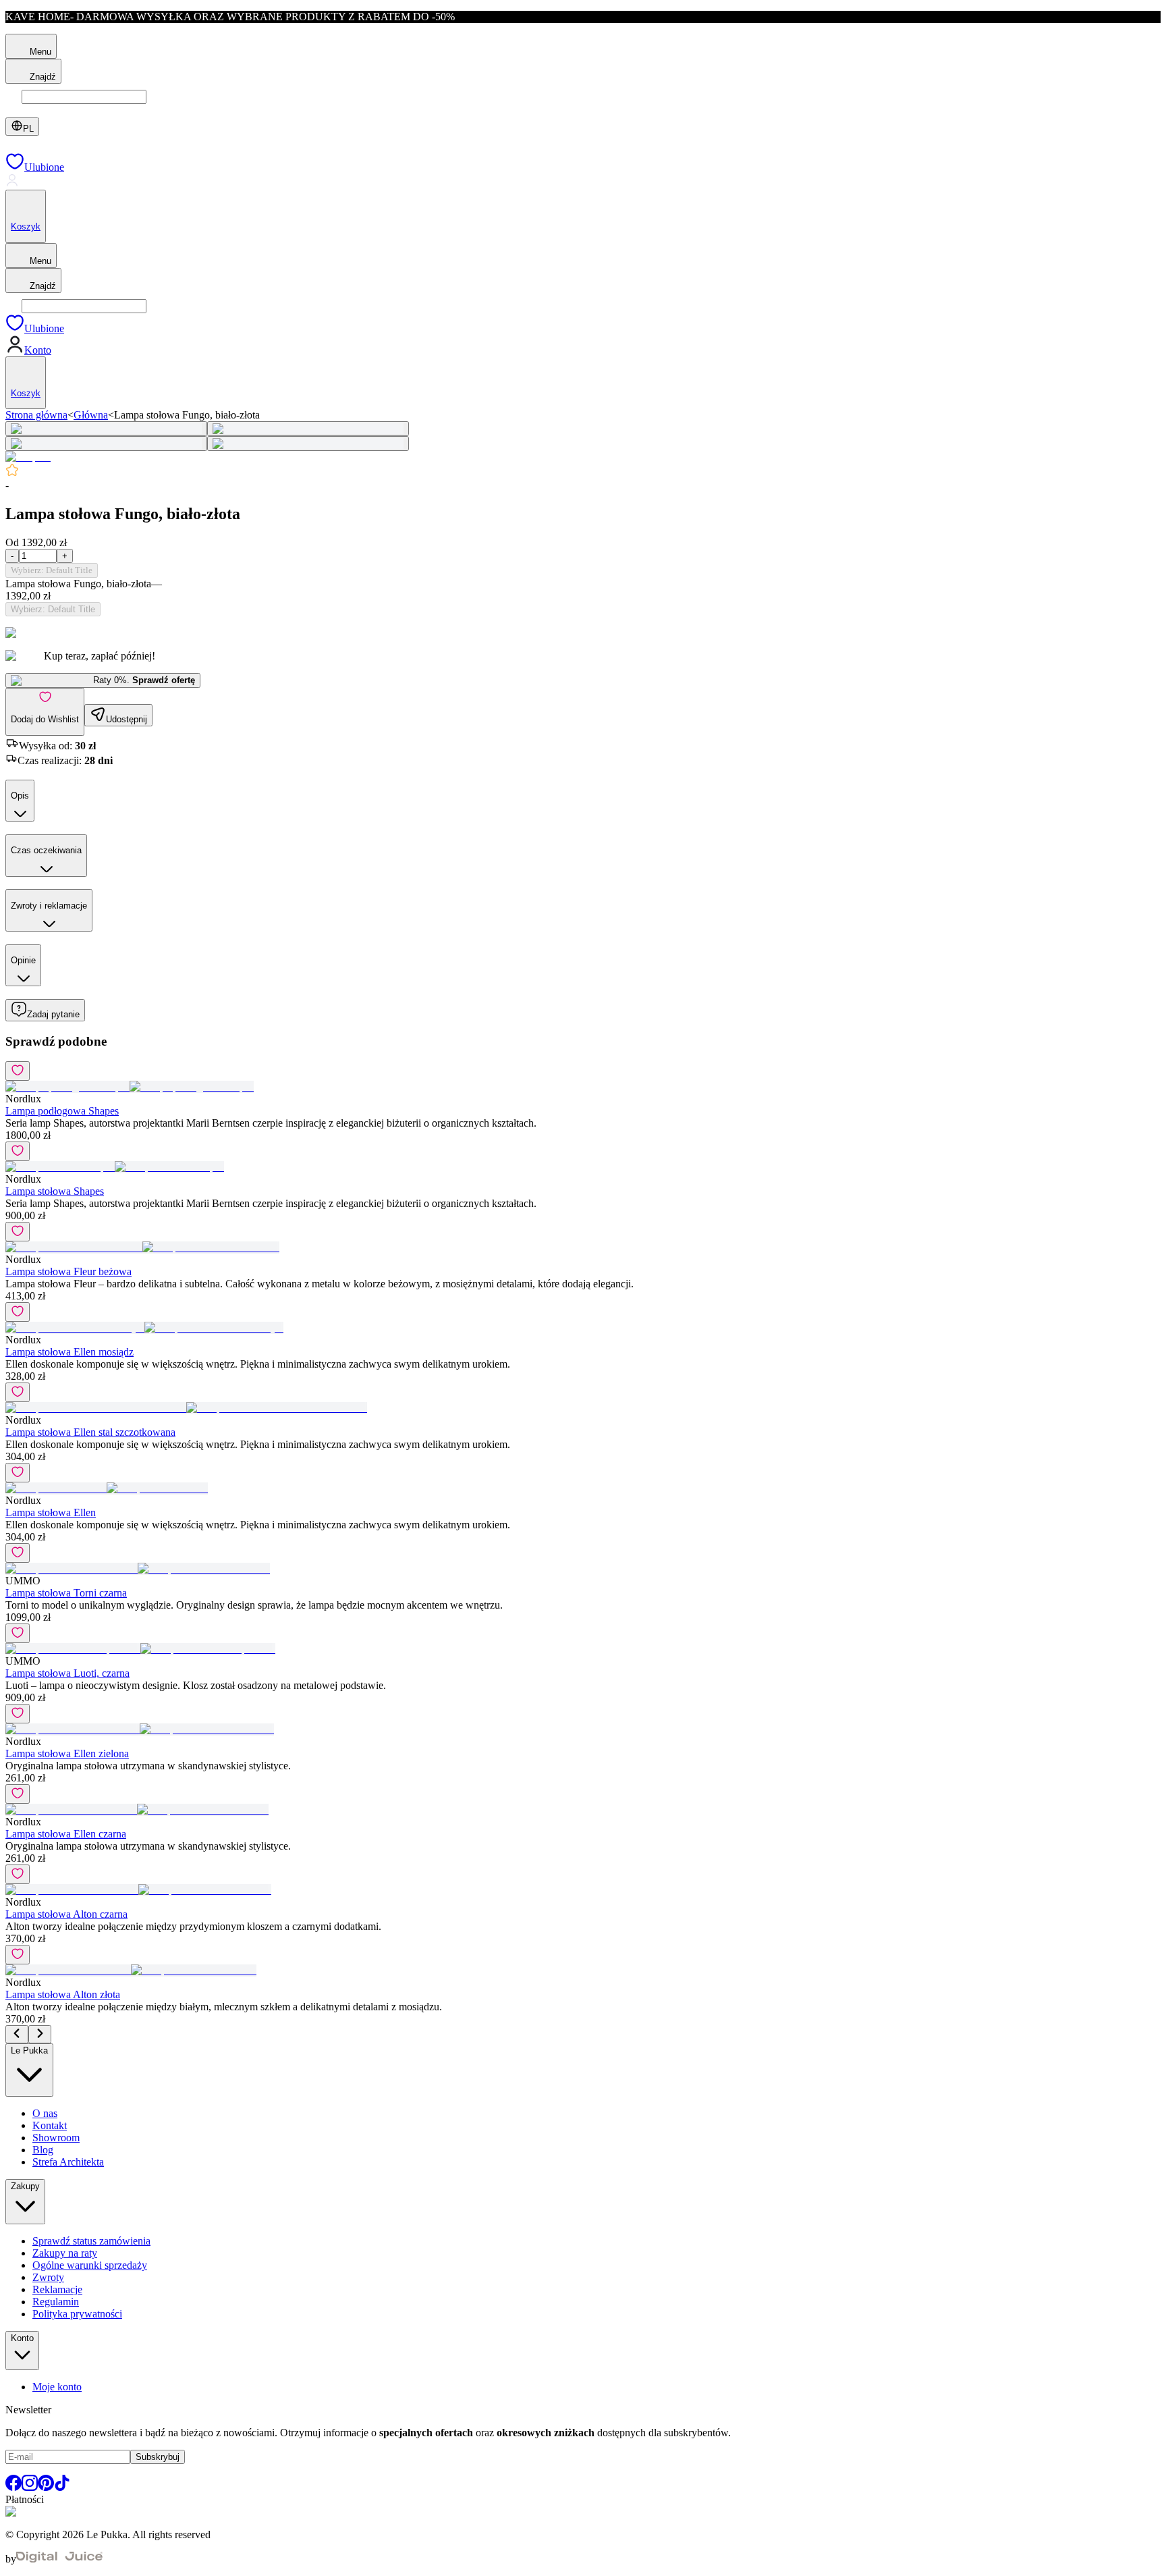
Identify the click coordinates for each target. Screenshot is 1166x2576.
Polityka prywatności (77, 2314)
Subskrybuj (158, 2457)
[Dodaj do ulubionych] (18, 1071)
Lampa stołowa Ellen (51, 1512)
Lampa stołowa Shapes (55, 1191)
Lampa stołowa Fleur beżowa (68, 1271)
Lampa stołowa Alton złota (63, 1994)
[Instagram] (30, 2487)
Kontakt (50, 2125)
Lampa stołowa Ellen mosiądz (70, 1352)
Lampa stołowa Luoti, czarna (67, 1673)
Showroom (56, 2138)
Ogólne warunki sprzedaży (90, 2265)
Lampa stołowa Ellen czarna (66, 1834)
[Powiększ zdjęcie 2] (308, 429)
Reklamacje (57, 2289)
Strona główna (36, 415)
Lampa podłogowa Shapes (62, 1111)
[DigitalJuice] (59, 2559)
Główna (91, 415)
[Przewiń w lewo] (17, 2034)
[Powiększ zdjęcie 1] (106, 429)
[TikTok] (62, 2487)
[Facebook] (13, 2487)
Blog (43, 2150)
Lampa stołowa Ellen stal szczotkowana (90, 1432)
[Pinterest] (46, 2487)
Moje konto (57, 2387)
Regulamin (56, 2302)
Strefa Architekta (68, 2162)
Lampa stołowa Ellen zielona (67, 1753)
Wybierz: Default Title (52, 570)
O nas (45, 2113)
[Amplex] (28, 457)
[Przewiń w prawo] (40, 2034)
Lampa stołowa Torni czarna (66, 1593)
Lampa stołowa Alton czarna (66, 1914)
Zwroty (48, 2277)
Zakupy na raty (65, 2253)
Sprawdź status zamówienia (91, 2241)
